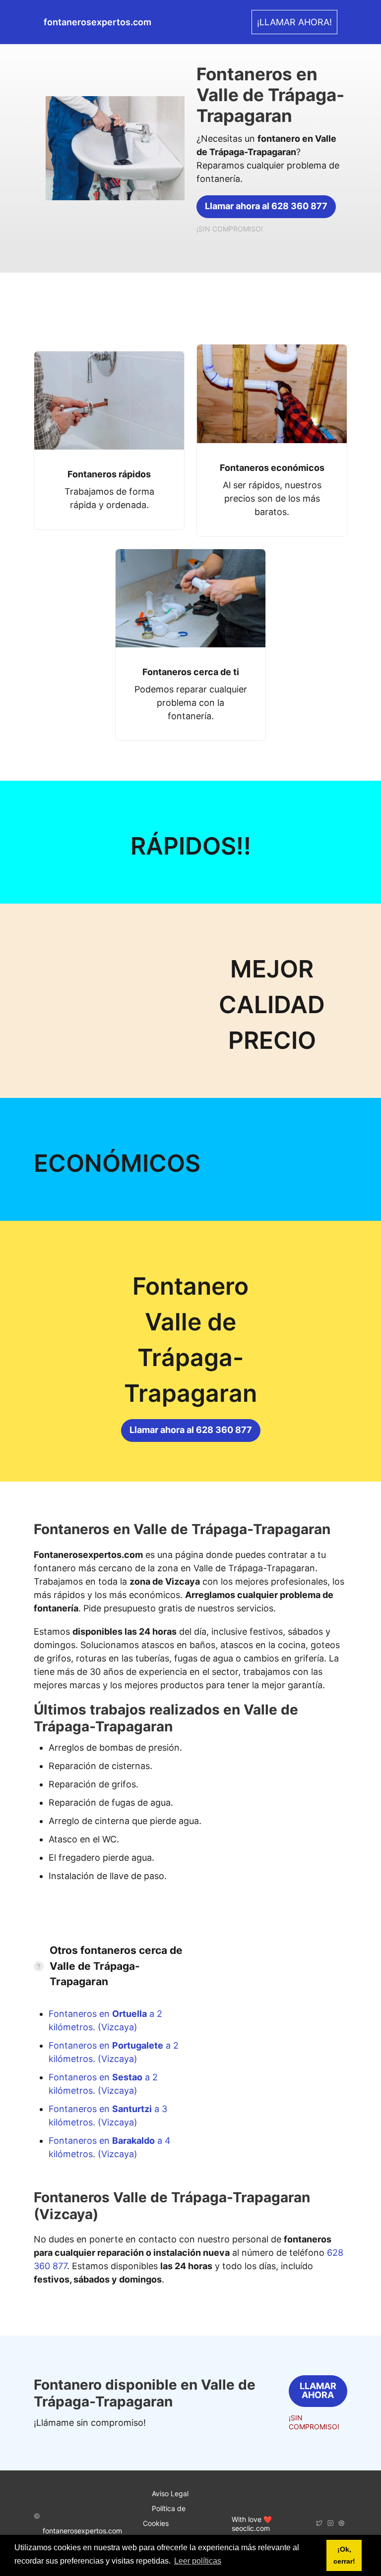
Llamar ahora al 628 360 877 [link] (266, 206)
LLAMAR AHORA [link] (318, 2390)
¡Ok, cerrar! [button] (344, 2555)
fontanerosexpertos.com (82, 2531)
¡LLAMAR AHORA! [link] (294, 22)
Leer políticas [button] (198, 2561)
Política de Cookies (164, 2516)
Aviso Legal (170, 2493)
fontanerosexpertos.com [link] (97, 22)
